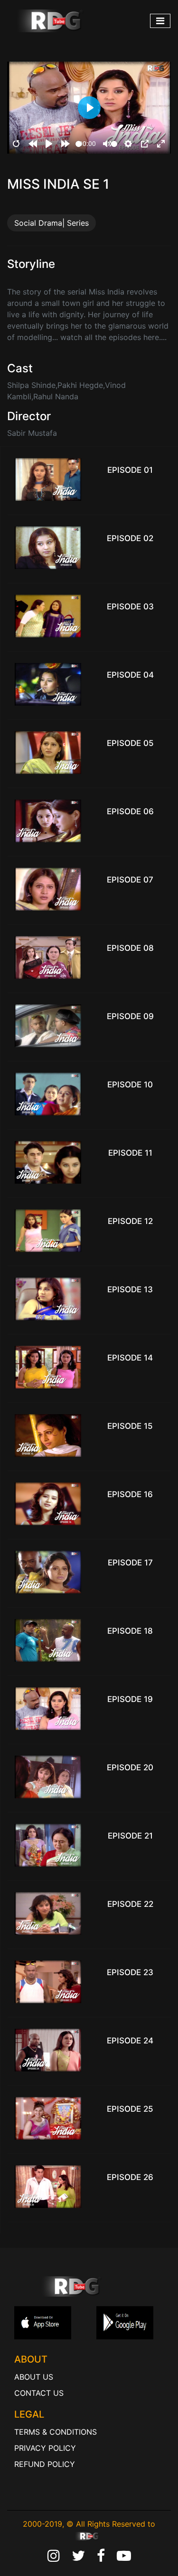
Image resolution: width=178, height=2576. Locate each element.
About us (34, 2377)
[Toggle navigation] (160, 21)
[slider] (79, 144)
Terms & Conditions (56, 2432)
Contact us (39, 2393)
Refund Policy (45, 2464)
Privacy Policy (45, 2448)
